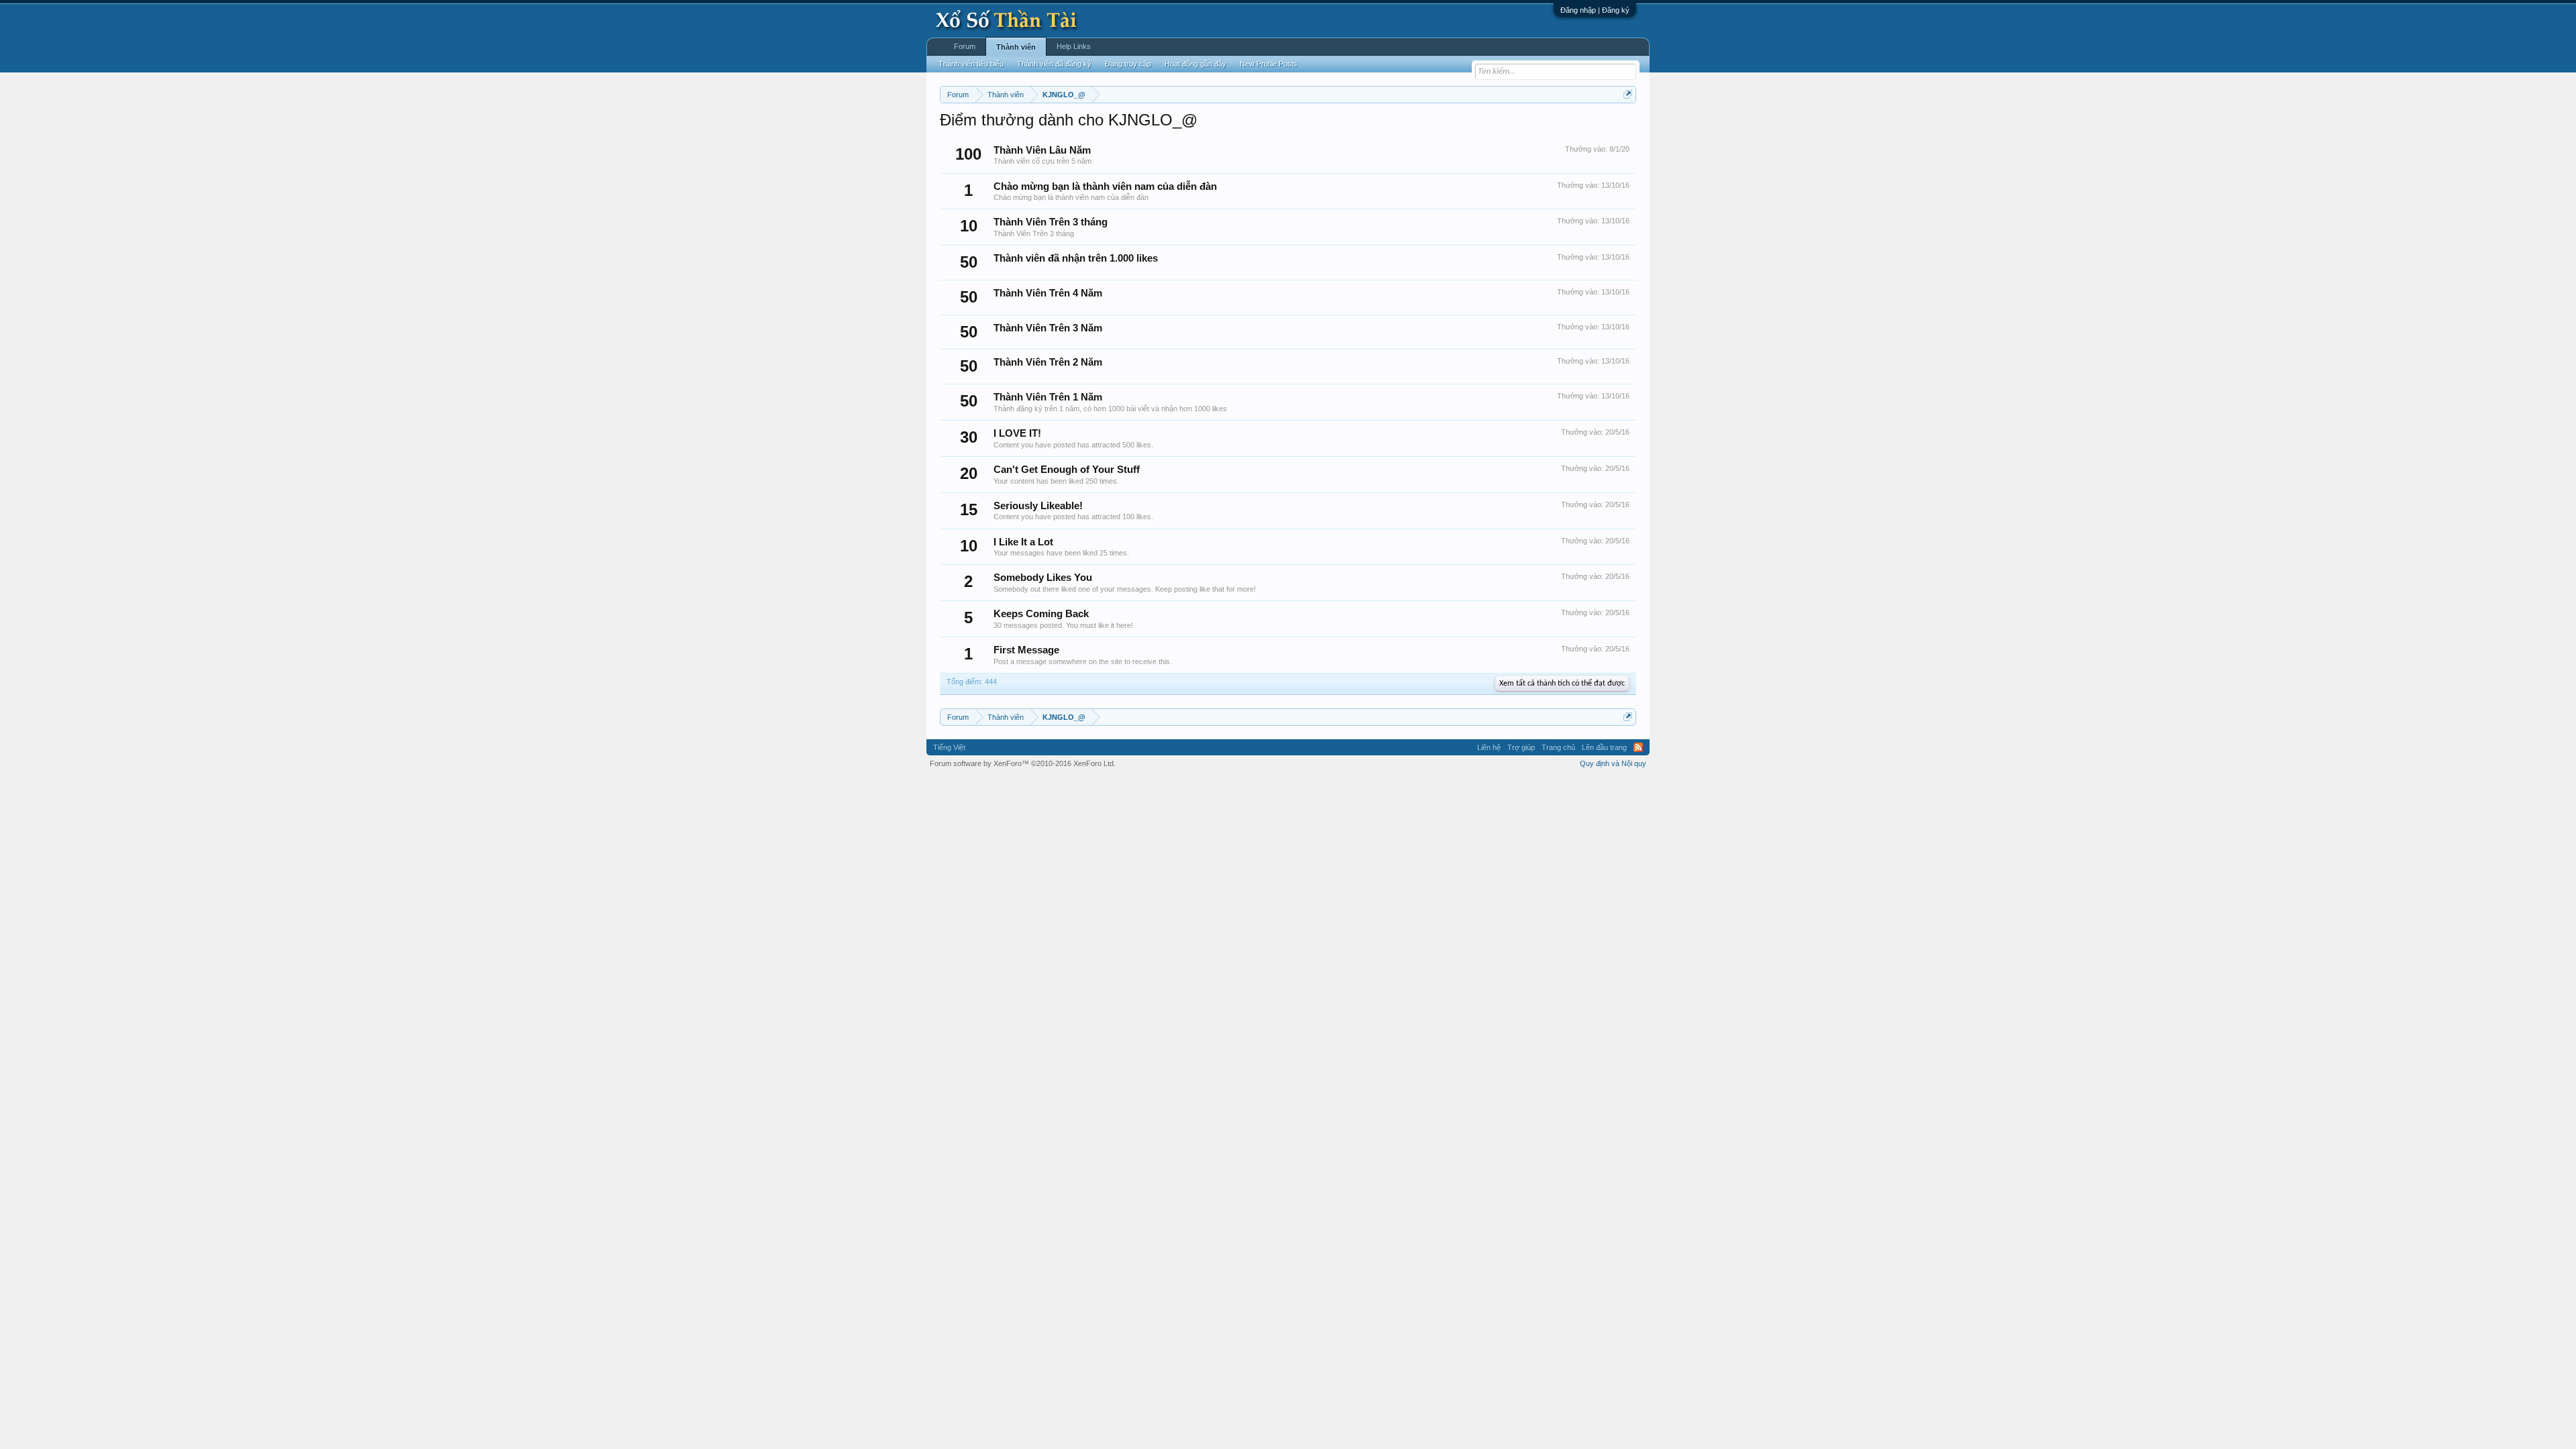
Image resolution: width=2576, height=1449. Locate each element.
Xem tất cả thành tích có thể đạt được (1562, 684)
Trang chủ (1558, 747)
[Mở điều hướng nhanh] (1628, 94)
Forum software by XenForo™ (1023, 763)
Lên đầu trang (1604, 747)
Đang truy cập (1128, 64)
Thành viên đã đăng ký (1054, 64)
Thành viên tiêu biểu (971, 64)
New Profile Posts (1269, 64)
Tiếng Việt (949, 747)
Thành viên (1016, 47)
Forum (965, 46)
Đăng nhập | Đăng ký (1595, 10)
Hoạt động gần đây (1195, 64)
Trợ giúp (1521, 747)
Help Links (1074, 46)
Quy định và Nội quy (1613, 763)
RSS (1638, 747)
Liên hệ (1489, 747)
